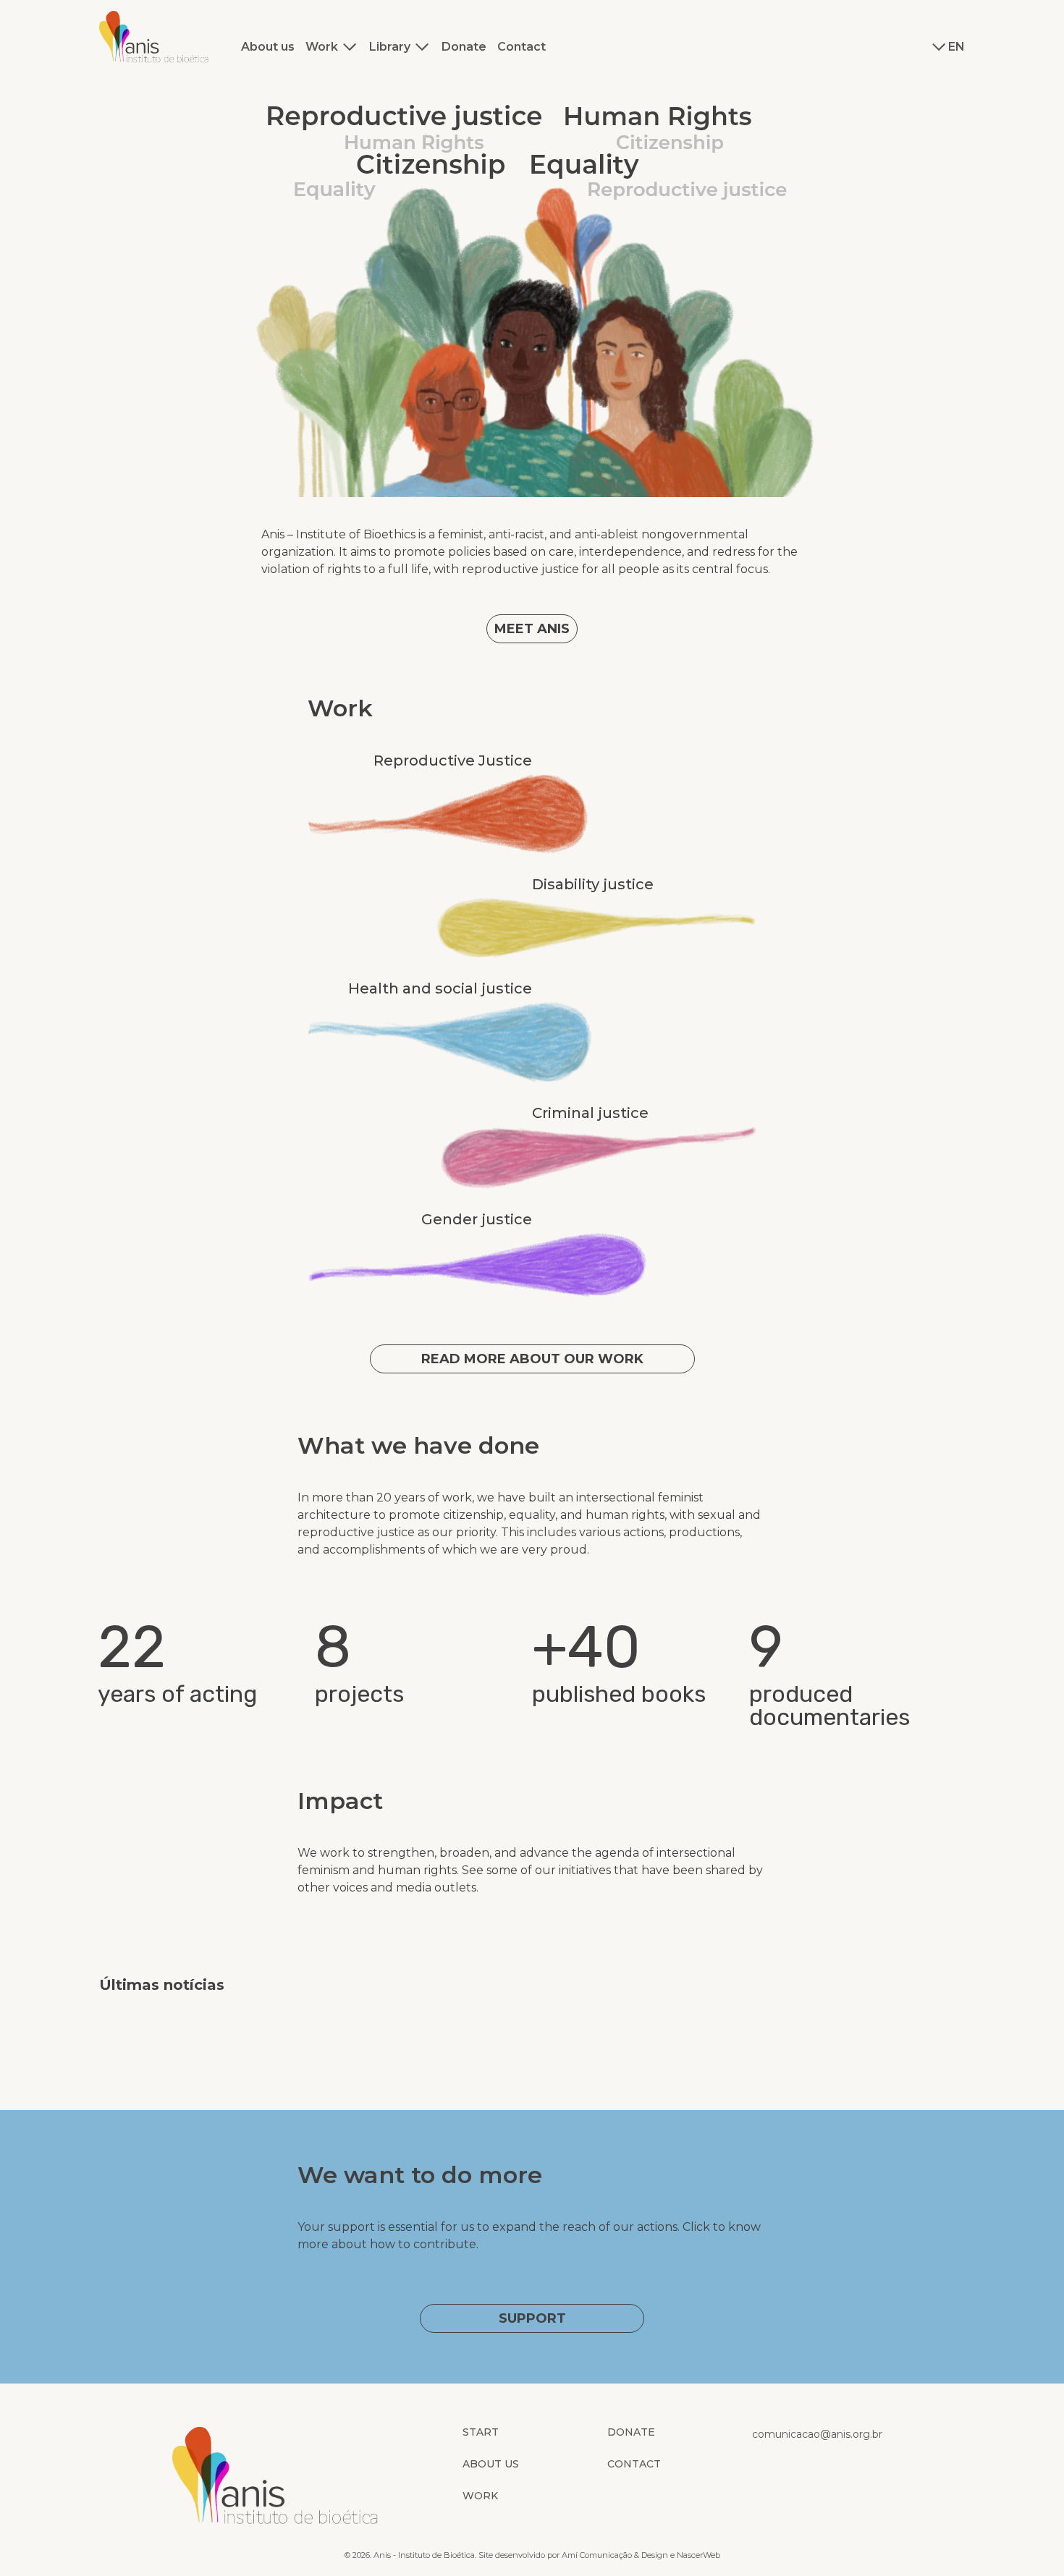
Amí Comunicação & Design (615, 2555)
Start (481, 2432)
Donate (464, 47)
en (957, 47)
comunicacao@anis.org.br (817, 2434)
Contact (522, 47)
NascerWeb (698, 2555)
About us (268, 47)
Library (390, 47)
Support (532, 2318)
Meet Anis (532, 629)
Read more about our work (532, 1359)
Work (322, 47)
